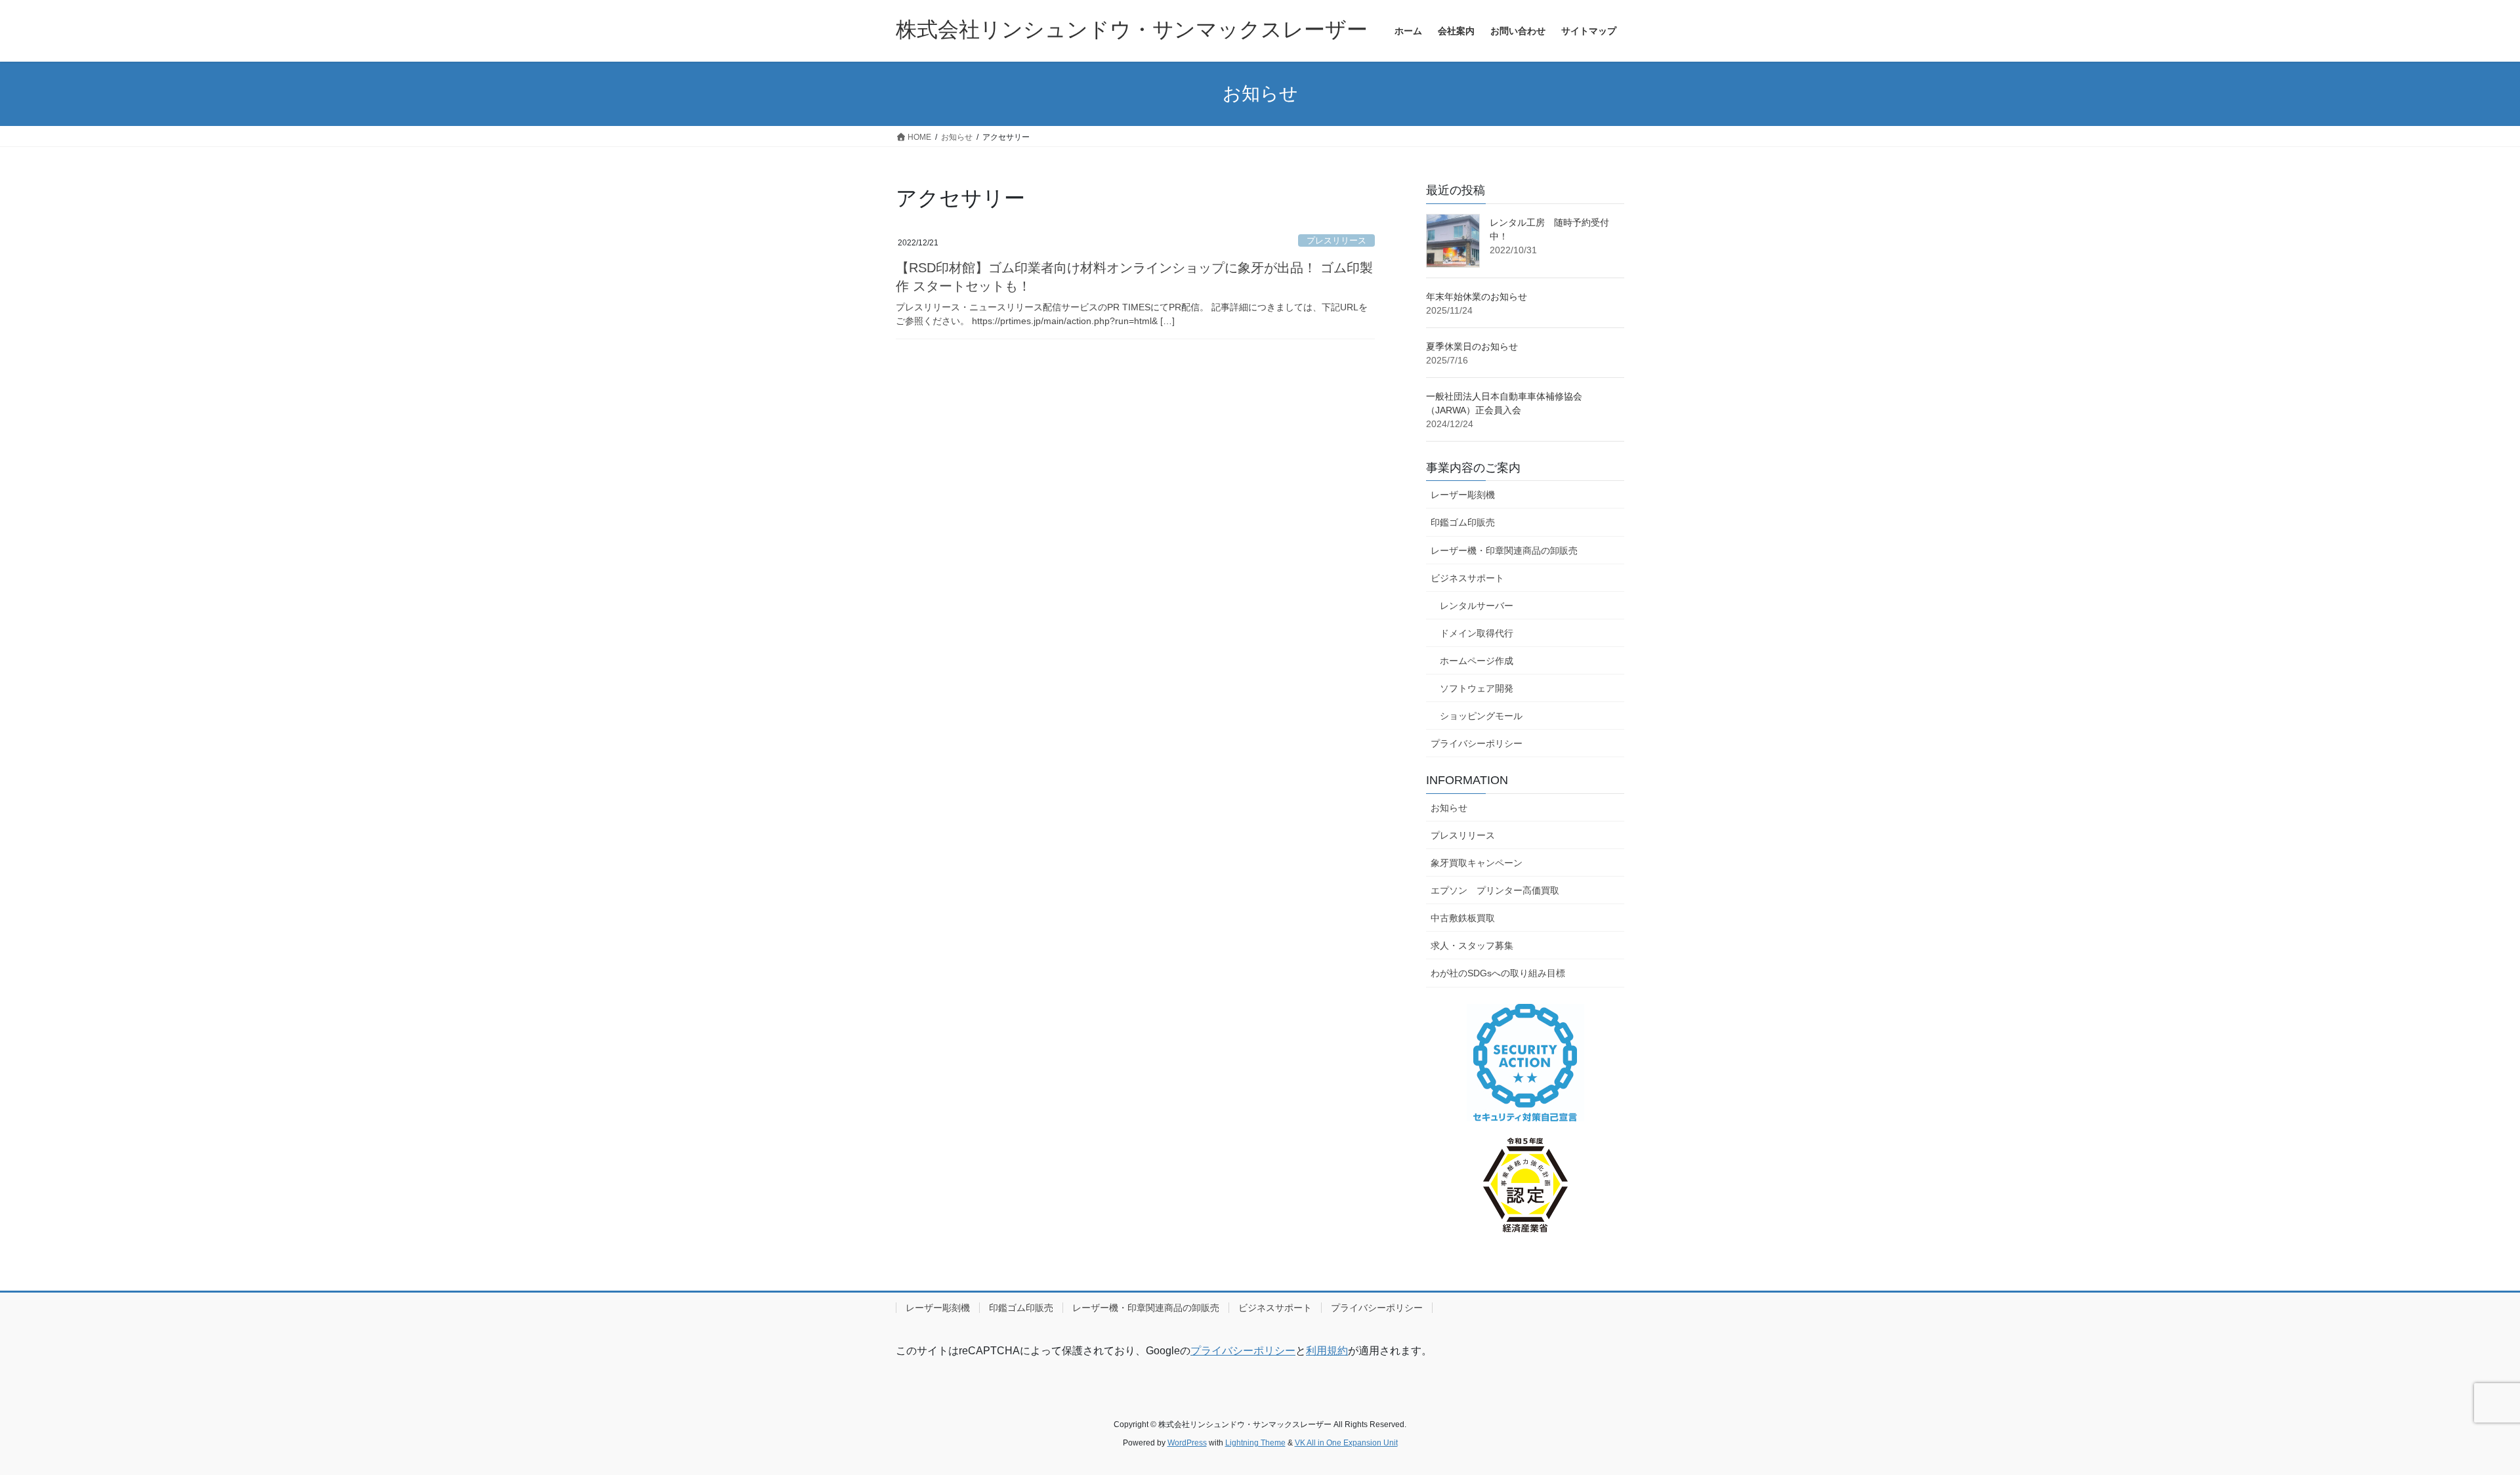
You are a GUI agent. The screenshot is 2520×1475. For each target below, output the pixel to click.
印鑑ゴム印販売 (1463, 522)
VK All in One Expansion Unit (1346, 1443)
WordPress (1187, 1443)
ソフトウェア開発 (1477, 688)
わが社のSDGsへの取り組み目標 (1498, 973)
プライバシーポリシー (1477, 743)
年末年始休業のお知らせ (1477, 297)
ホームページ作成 (1477, 661)
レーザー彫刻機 (1463, 495)
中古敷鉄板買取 (1463, 918)
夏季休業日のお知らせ (1472, 346)
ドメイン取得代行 (1477, 633)
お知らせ (1449, 808)
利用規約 (1327, 1351)
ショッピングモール (1481, 716)
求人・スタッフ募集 (1472, 945)
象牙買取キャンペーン (1477, 863)
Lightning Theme (1255, 1443)
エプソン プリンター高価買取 (1495, 890)
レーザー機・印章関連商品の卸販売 (1504, 551)
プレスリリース (1336, 240)
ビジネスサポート (1467, 578)
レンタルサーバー (1477, 606)
